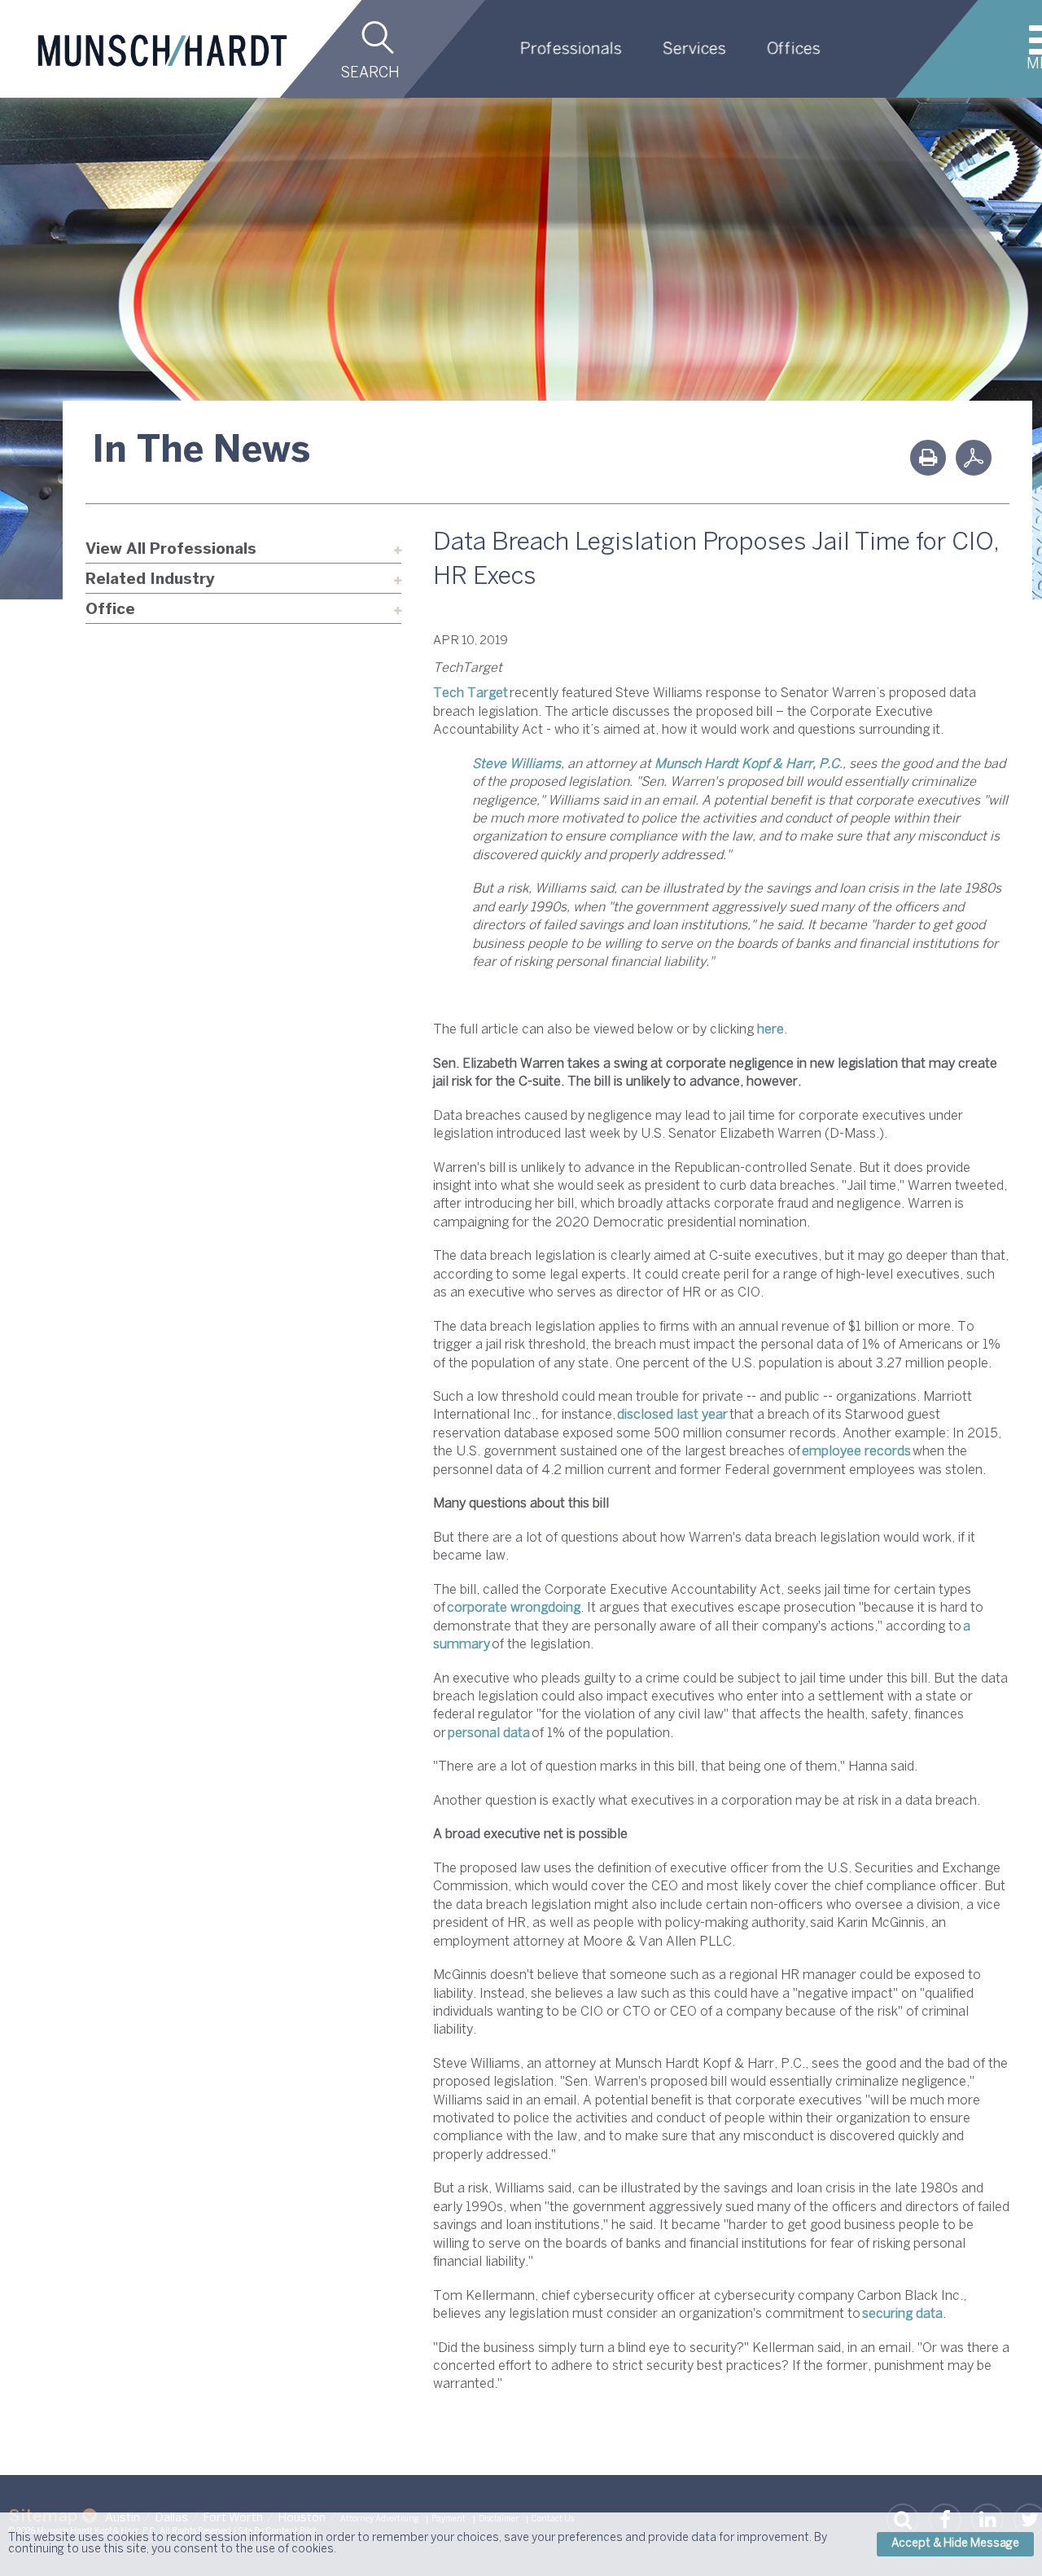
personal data (489, 1733)
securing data (902, 2314)
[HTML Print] (928, 458)
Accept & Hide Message (955, 2544)
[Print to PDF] (974, 458)
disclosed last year (672, 1415)
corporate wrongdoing (514, 1608)
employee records (856, 1452)
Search (370, 74)
